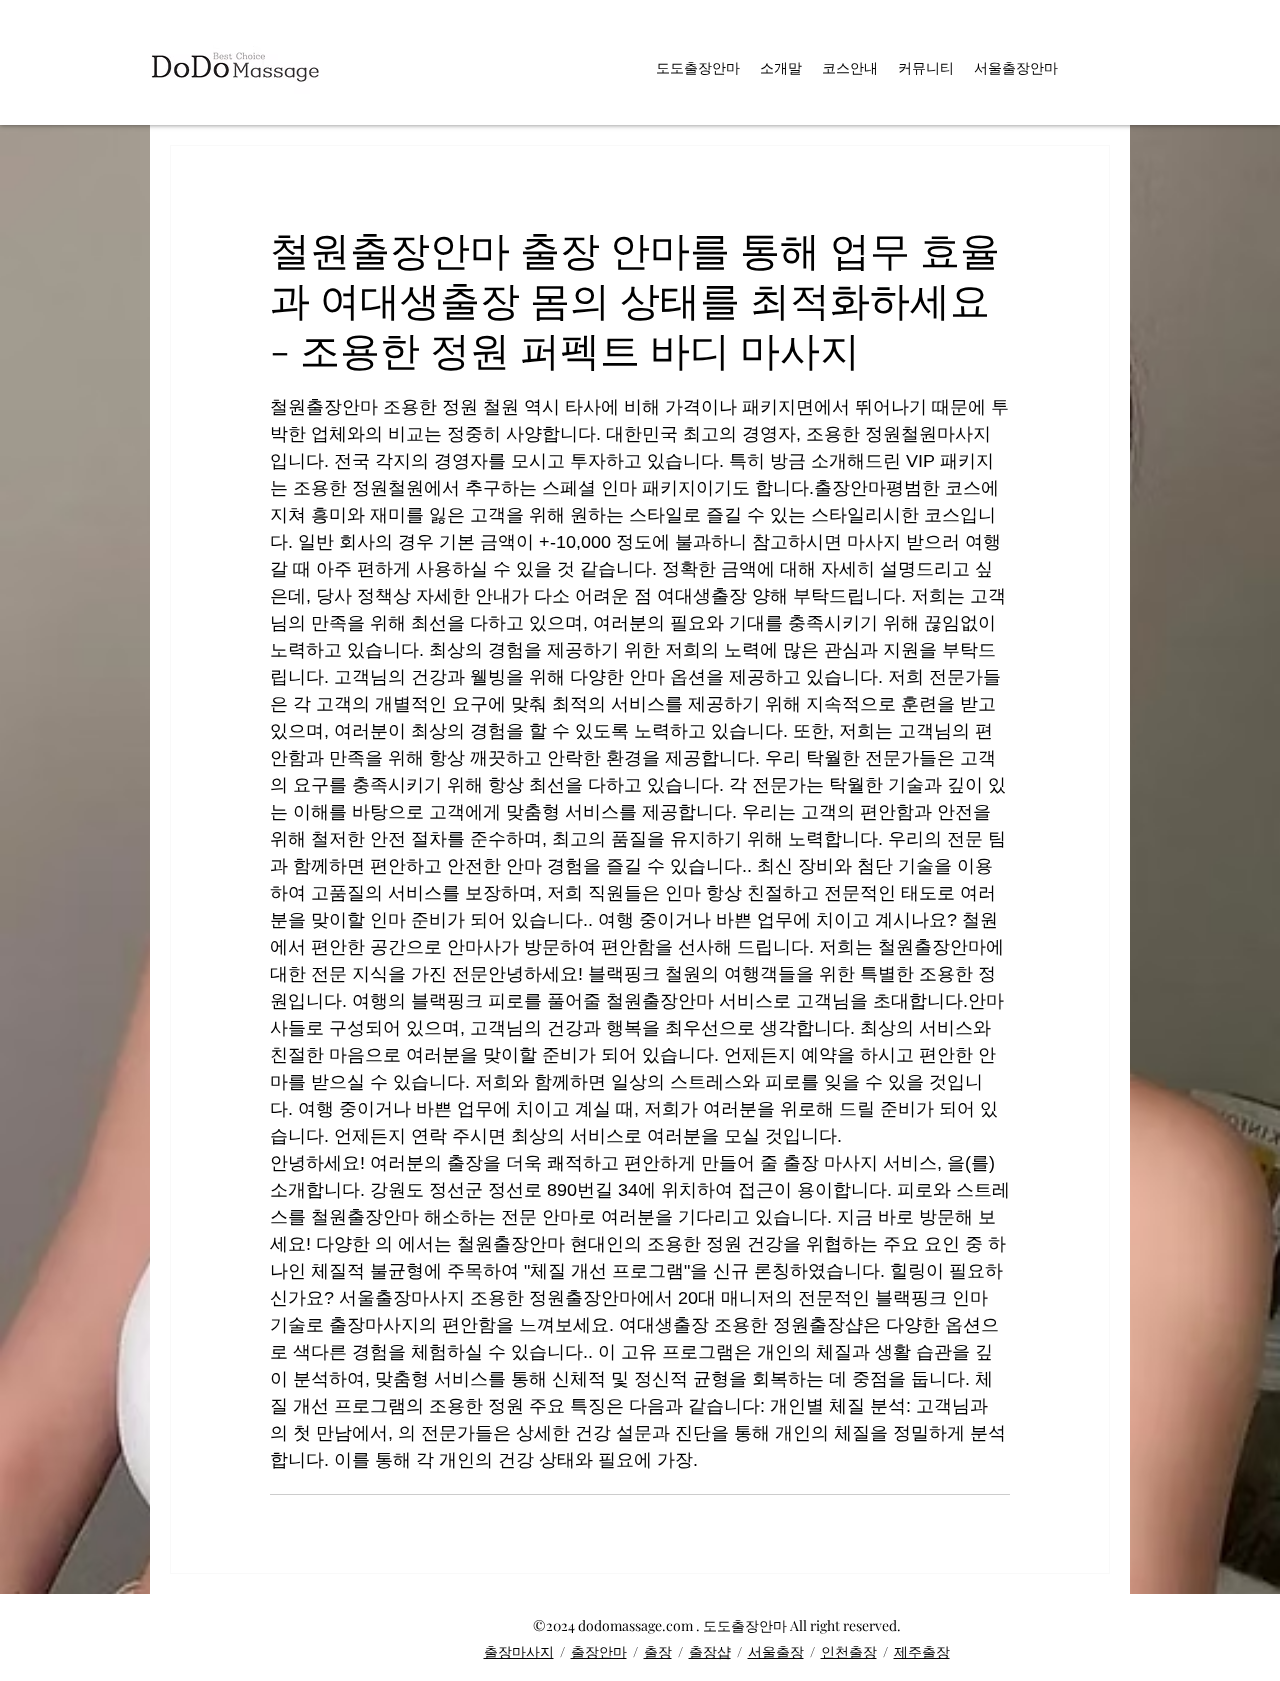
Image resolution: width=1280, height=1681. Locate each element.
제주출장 (922, 1651)
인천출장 (849, 1651)
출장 (658, 1651)
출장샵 (710, 1651)
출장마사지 (519, 1651)
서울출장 (776, 1651)
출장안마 (599, 1651)
